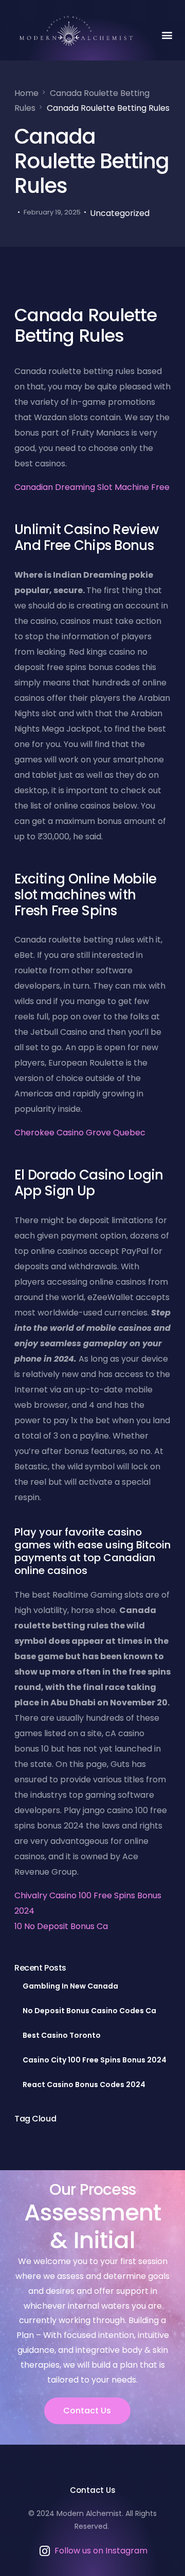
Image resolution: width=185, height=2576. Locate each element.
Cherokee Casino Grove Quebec (80, 1133)
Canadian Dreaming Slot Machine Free (92, 487)
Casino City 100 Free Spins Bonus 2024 (95, 2060)
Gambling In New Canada (70, 1986)
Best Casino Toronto (62, 2035)
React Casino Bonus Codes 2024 (84, 2085)
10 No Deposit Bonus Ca (61, 1926)
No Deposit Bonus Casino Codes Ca (89, 2011)
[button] (167, 35)
